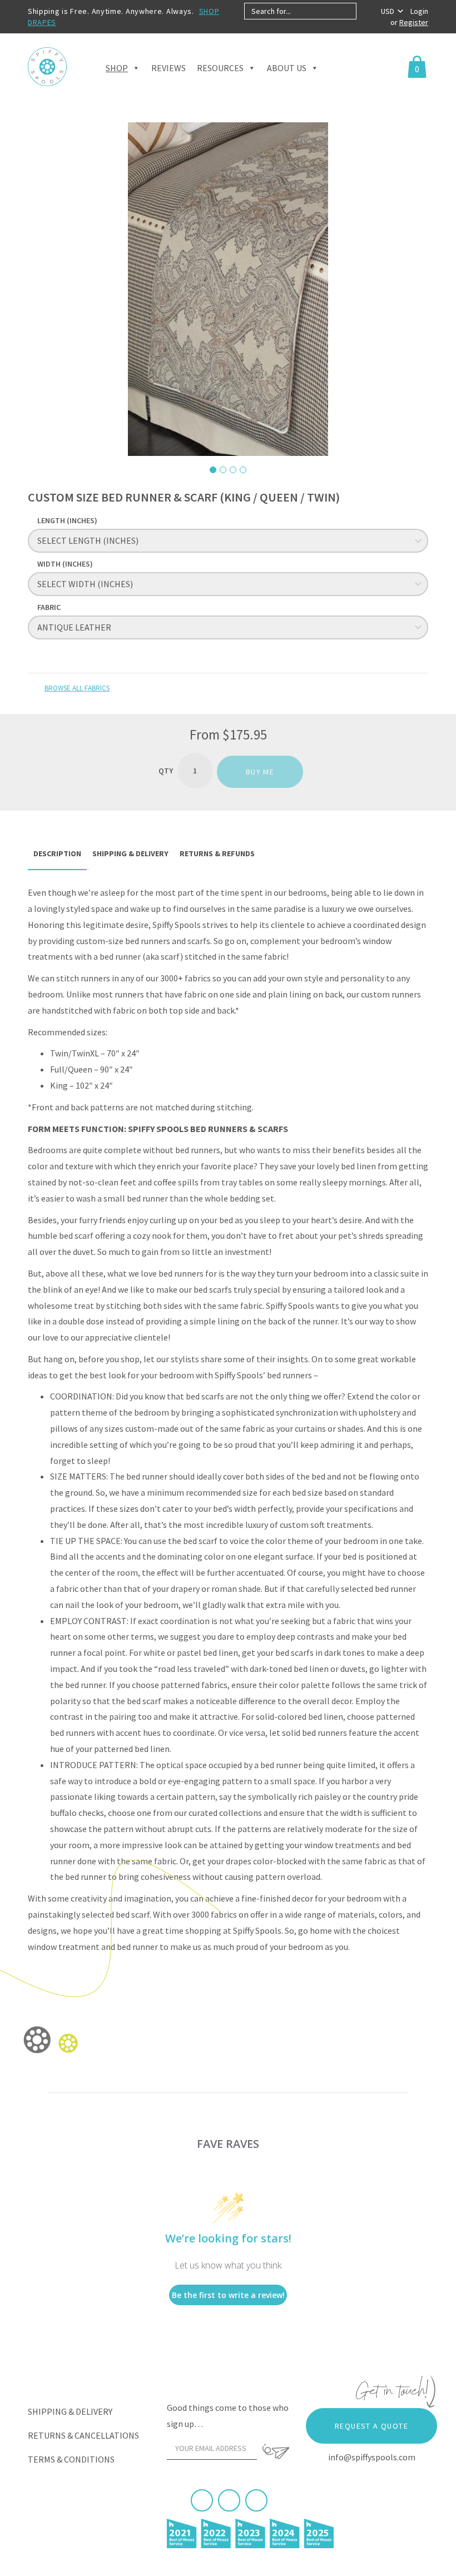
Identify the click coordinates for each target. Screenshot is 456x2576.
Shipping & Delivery (70, 2411)
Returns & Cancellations (83, 2435)
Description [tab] (57, 853)
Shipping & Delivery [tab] (130, 853)
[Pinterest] (229, 2500)
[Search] (366, 11)
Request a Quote (371, 2426)
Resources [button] (220, 68)
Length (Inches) (67, 520)
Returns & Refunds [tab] (217, 853)
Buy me (260, 772)
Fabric (49, 607)
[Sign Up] (276, 2451)
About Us (287, 68)
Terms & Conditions (71, 2459)
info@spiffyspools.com (372, 2457)
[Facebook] (202, 2500)
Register (414, 22)
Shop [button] (117, 68)
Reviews (168, 68)
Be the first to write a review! (228, 2295)
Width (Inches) (65, 564)
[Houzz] (256, 2500)
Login (419, 11)
